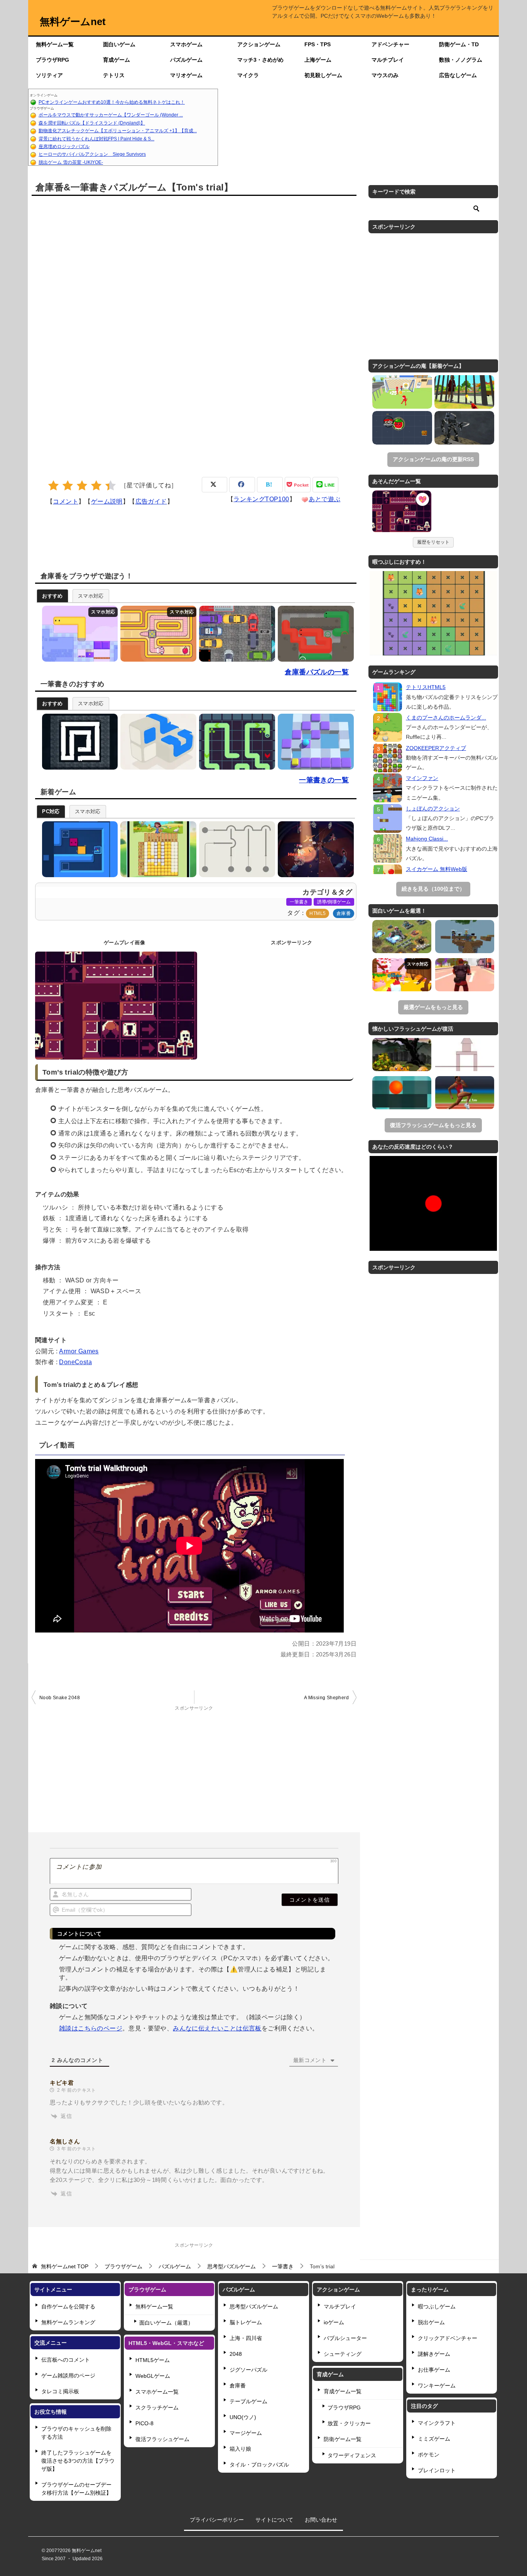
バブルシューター (345, 2338)
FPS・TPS (318, 44)
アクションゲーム (259, 44)
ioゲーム (334, 2322)
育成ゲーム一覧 (343, 2391)
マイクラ (248, 75)
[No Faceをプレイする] (235, 742)
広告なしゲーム (458, 75)
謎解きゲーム (434, 2354)
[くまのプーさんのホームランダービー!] (388, 727)
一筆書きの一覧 (324, 780)
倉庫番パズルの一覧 (317, 672)
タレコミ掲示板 (60, 2391)
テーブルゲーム (248, 2401)
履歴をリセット (433, 542)
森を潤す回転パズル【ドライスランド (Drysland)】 (92, 123)
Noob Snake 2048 (60, 1698)
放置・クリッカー (349, 2423)
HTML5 (318, 913)
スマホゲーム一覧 (157, 2392)
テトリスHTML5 (426, 687)
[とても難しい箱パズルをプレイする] (78, 849)
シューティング (343, 2354)
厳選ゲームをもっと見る (433, 1007)
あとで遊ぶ (324, 499)
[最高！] (111, 486)
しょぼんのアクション (433, 809)
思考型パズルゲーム (254, 2306)
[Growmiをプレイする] (78, 634)
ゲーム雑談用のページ (68, 2376)
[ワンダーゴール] (402, 392)
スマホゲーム (186, 44)
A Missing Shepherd (326, 1698)
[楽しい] (96, 486)
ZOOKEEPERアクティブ (436, 748)
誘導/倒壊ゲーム (334, 902)
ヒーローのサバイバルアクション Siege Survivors (92, 154)
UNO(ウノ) (243, 2417)
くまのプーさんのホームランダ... (446, 718)
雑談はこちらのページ (91, 2028)
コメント (66, 501)
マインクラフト (437, 2423)
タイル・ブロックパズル (259, 2465)
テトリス (114, 75)
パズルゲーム (186, 60)
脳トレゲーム (246, 2322)
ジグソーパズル (248, 2370)
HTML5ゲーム (153, 2360)
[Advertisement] (358, 127)
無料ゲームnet (73, 22)
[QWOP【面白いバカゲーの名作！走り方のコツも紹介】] (465, 1093)
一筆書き (299, 902)
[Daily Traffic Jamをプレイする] (235, 634)
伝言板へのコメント (66, 2360)
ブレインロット (437, 2470)
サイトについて (274, 2520)
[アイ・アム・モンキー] (464, 392)
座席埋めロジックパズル (64, 147)
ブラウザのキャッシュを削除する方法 (76, 2433)
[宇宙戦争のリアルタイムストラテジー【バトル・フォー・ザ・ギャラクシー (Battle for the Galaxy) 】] (402, 937)
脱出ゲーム (431, 2322)
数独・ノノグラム (461, 60)
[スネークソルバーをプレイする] (156, 634)
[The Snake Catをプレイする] (78, 742)
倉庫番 (344, 913)
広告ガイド (151, 501)
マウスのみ (385, 75)
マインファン (422, 778)
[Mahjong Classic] (388, 848)
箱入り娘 (240, 2449)
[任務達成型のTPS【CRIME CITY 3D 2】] (465, 975)
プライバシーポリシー (217, 2520)
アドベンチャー (390, 44)
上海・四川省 (246, 2338)
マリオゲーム (186, 75)
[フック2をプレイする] (235, 849)
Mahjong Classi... (427, 839)
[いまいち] (68, 486)
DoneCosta (75, 1362)
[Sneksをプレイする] (314, 634)
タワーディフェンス (352, 2455)
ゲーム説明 (107, 501)
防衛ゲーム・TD (459, 44)
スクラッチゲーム (157, 2408)
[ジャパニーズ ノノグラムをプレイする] (156, 849)
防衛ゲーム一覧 (343, 2439)
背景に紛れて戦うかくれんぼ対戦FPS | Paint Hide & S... (96, 139)
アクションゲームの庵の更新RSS (433, 459)
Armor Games (79, 1351)
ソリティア (49, 75)
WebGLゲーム (153, 2376)
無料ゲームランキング (68, 2322)
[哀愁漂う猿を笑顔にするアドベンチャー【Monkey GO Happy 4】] (402, 1055)
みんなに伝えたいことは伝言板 (217, 2028)
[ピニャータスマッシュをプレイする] (314, 849)
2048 (236, 2354)
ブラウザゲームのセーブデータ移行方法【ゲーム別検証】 (76, 2489)
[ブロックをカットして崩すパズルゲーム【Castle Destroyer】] (465, 1055)
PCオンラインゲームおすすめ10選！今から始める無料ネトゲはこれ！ (112, 102)
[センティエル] (464, 428)
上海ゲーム (318, 60)
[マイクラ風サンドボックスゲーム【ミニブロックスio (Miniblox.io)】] (465, 937)
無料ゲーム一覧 (55, 44)
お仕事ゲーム (434, 2370)
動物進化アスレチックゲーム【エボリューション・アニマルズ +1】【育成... (118, 131)
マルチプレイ (388, 60)
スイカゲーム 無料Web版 (437, 869)
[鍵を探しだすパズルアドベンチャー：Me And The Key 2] (402, 1093)
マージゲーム (246, 2433)
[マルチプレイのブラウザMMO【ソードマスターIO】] (402, 975)
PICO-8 (144, 2423)
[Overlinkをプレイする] (156, 742)
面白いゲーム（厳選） (166, 2323)
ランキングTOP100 (261, 499)
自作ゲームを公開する (68, 2306)
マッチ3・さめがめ (260, 60)
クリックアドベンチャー (448, 2338)
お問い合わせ (321, 2520)
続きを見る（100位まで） (433, 889)
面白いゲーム (119, 44)
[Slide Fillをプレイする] (314, 742)
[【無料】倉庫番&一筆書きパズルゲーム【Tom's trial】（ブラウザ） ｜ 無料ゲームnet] (402, 512)
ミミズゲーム (434, 2439)
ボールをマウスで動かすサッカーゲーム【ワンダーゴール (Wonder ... (111, 115)
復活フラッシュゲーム (162, 2439)
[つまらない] (53, 486)
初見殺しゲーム (323, 75)
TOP (65, 2266)
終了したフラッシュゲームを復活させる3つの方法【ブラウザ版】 (78, 2461)
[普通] (82, 486)
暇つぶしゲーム (437, 2306)
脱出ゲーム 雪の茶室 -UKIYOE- (71, 162)
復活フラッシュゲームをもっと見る (433, 1125)
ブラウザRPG (52, 60)
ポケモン (429, 2455)
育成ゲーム (117, 60)
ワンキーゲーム (437, 2386)
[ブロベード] (402, 428)
